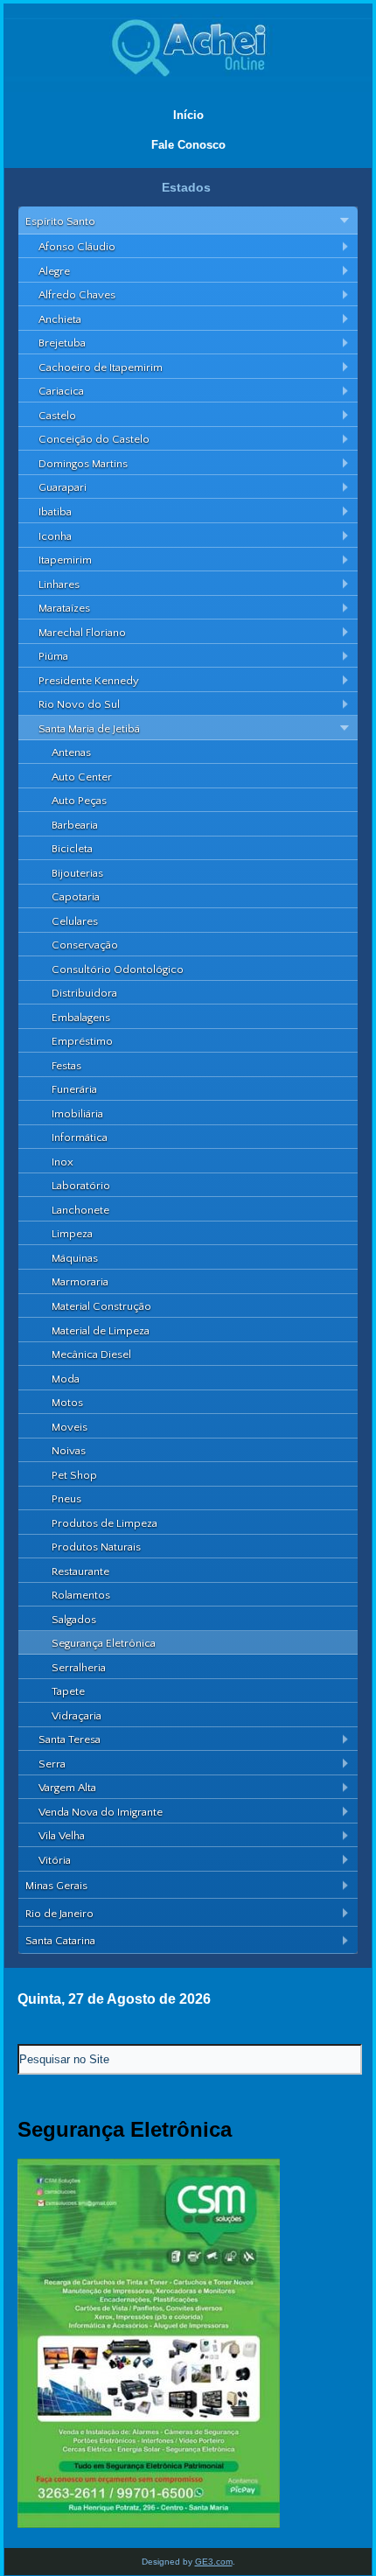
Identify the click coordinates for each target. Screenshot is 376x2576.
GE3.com (214, 2562)
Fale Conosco (188, 145)
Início (188, 115)
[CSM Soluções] (149, 2524)
